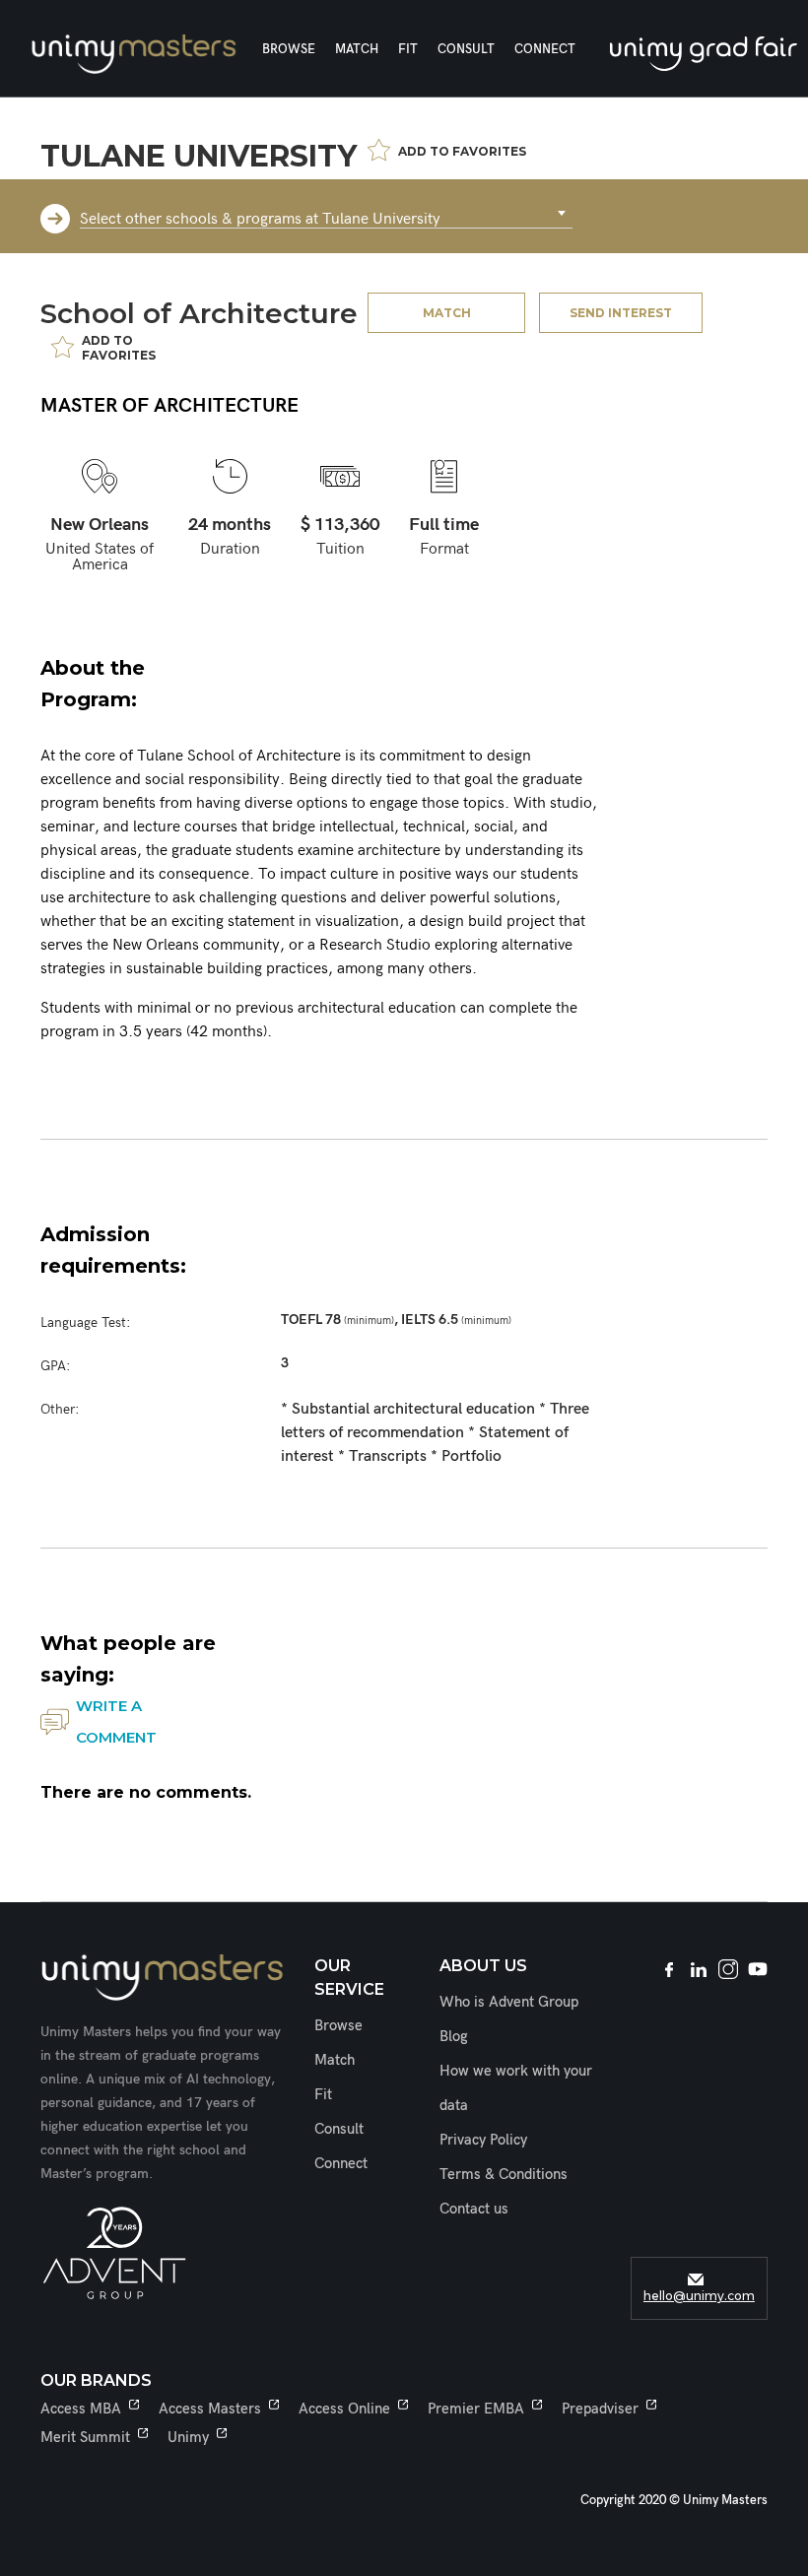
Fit (408, 49)
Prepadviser (600, 2409)
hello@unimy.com (699, 2296)
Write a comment (116, 1721)
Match (357, 49)
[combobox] (326, 214)
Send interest (621, 313)
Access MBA (81, 2409)
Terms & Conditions (504, 2174)
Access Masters (210, 2409)
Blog (454, 2036)
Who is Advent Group (509, 2002)
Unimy (188, 2437)
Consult (466, 49)
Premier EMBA (476, 2409)
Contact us (474, 2209)
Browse (289, 49)
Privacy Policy (483, 2140)
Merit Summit (85, 2437)
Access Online (344, 2409)
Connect (545, 49)
